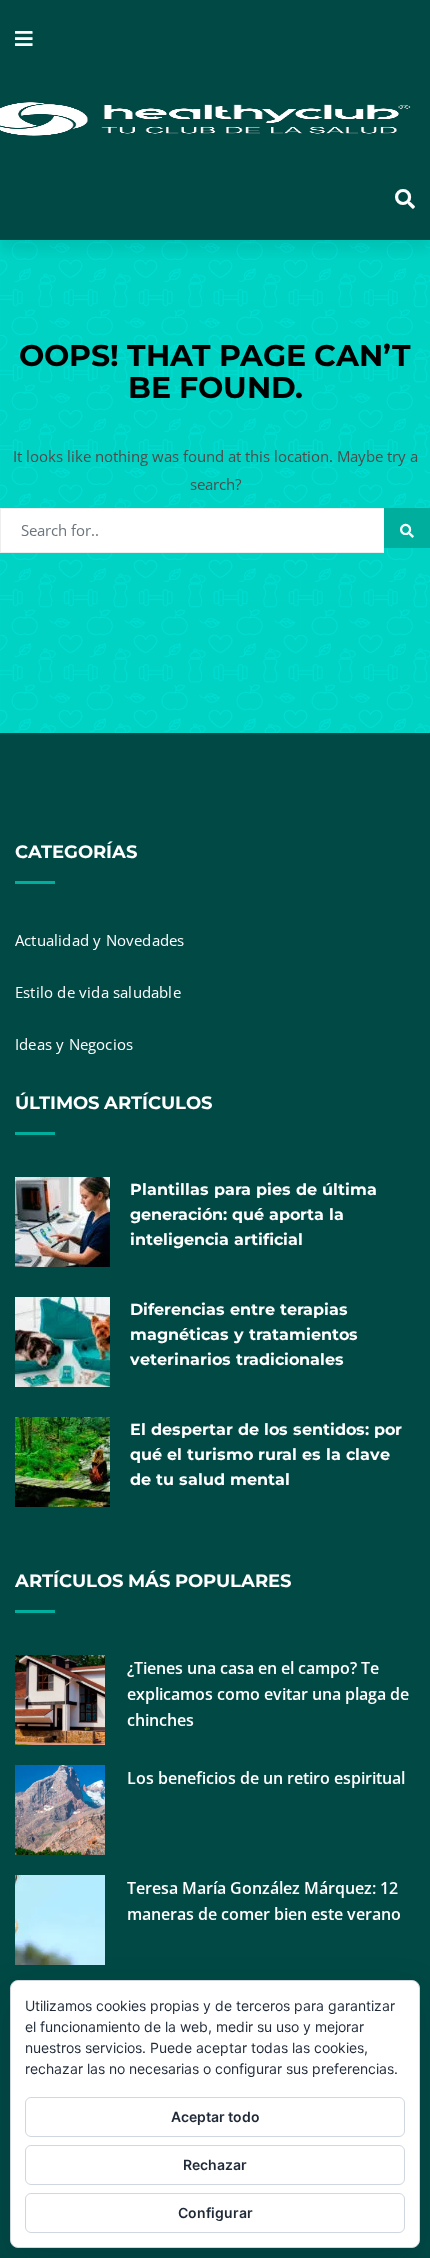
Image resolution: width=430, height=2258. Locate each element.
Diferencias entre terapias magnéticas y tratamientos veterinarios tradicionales (244, 1334)
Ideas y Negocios (74, 1044)
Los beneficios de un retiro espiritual (266, 1778)
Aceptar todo (215, 2116)
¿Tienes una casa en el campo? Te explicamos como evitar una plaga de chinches (268, 1694)
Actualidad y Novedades (99, 940)
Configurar (215, 2212)
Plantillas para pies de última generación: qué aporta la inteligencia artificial (253, 1214)
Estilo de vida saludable (98, 992)
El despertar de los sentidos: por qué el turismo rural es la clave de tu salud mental (266, 1454)
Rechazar (215, 2164)
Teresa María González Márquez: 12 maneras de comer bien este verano (264, 1901)
